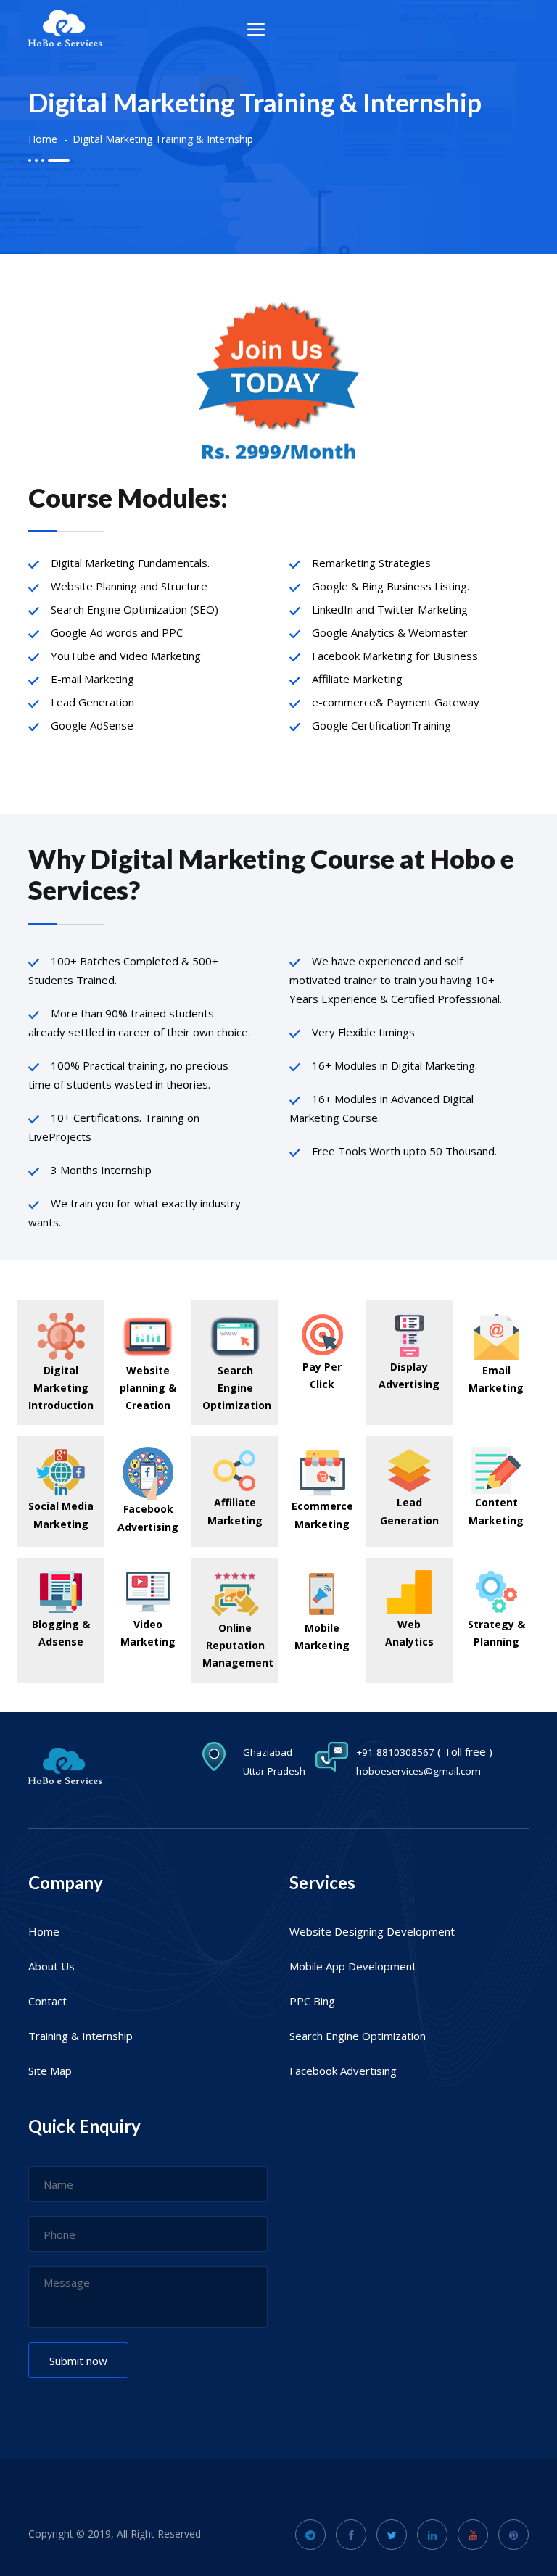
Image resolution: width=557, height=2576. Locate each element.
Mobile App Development (353, 1966)
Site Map (50, 2071)
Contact (48, 2001)
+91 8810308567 (395, 1752)
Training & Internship (81, 2036)
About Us (51, 1966)
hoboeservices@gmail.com (418, 1771)
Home (43, 139)
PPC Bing (312, 2001)
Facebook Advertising (343, 2071)
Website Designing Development (372, 1931)
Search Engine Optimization (358, 2036)
